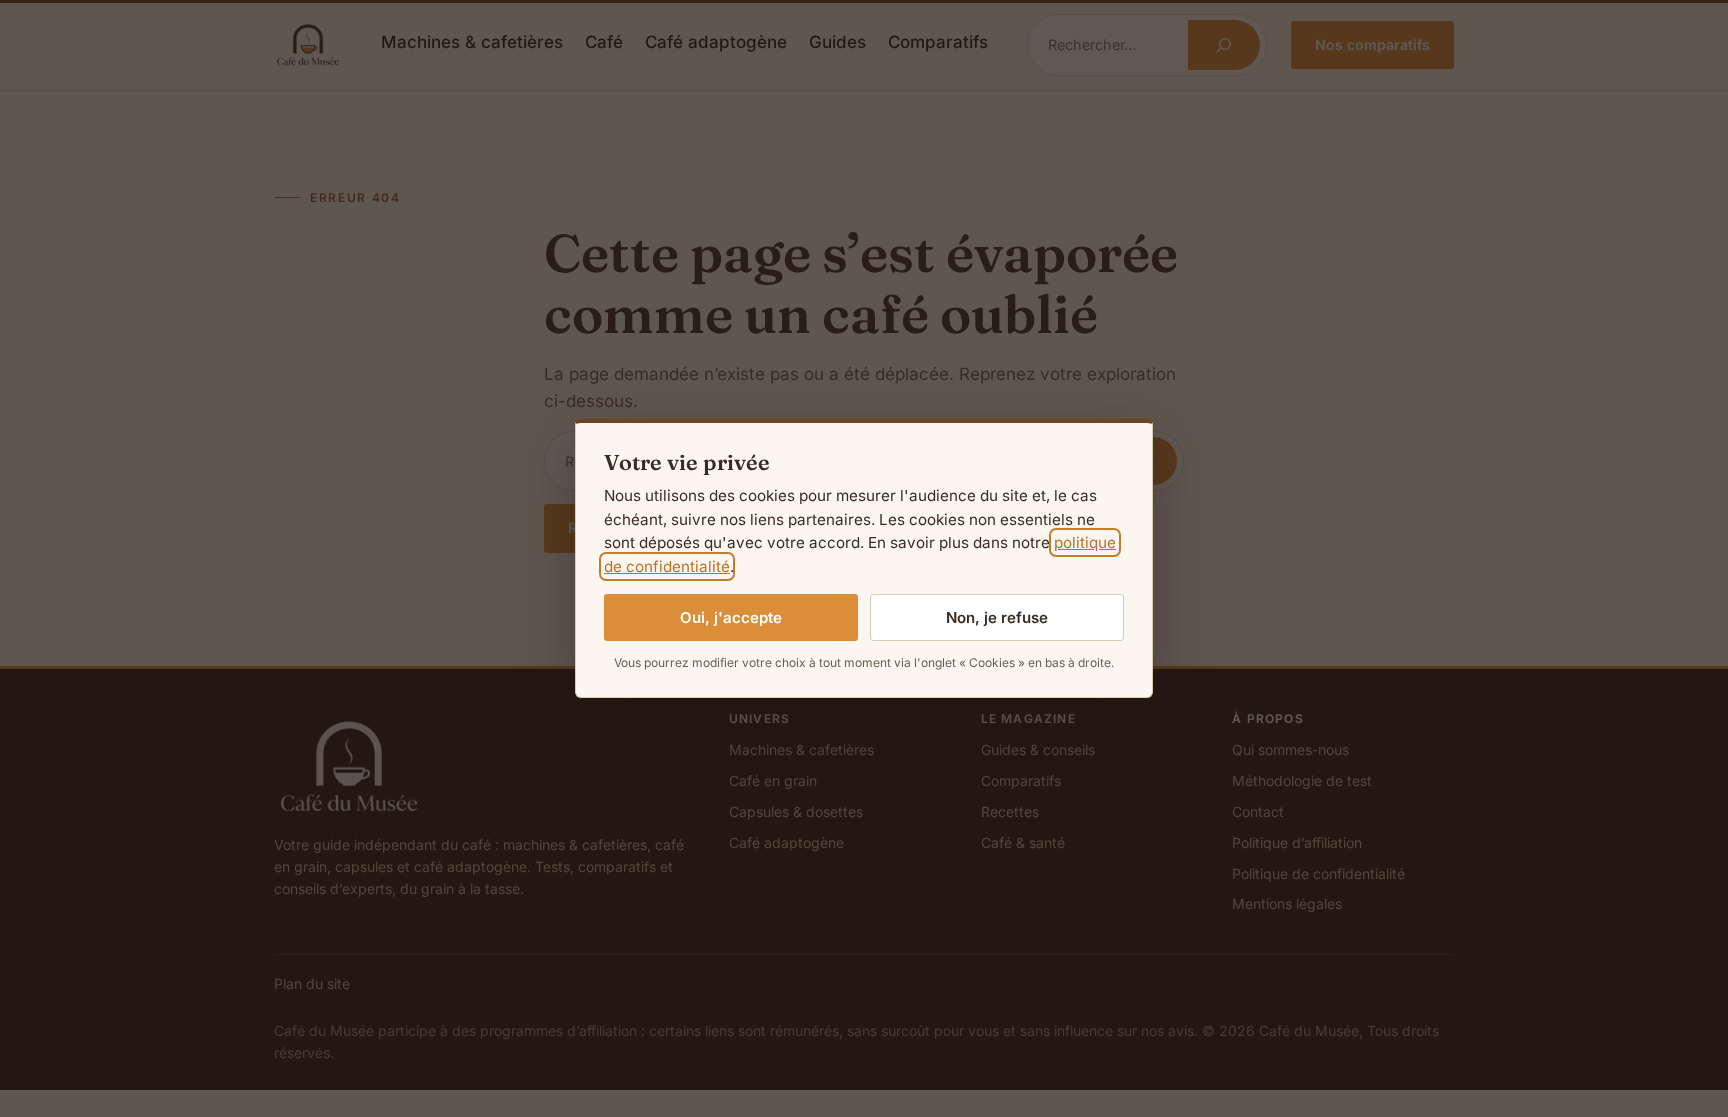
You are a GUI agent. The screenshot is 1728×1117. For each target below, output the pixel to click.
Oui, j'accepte (731, 617)
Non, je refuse (997, 617)
